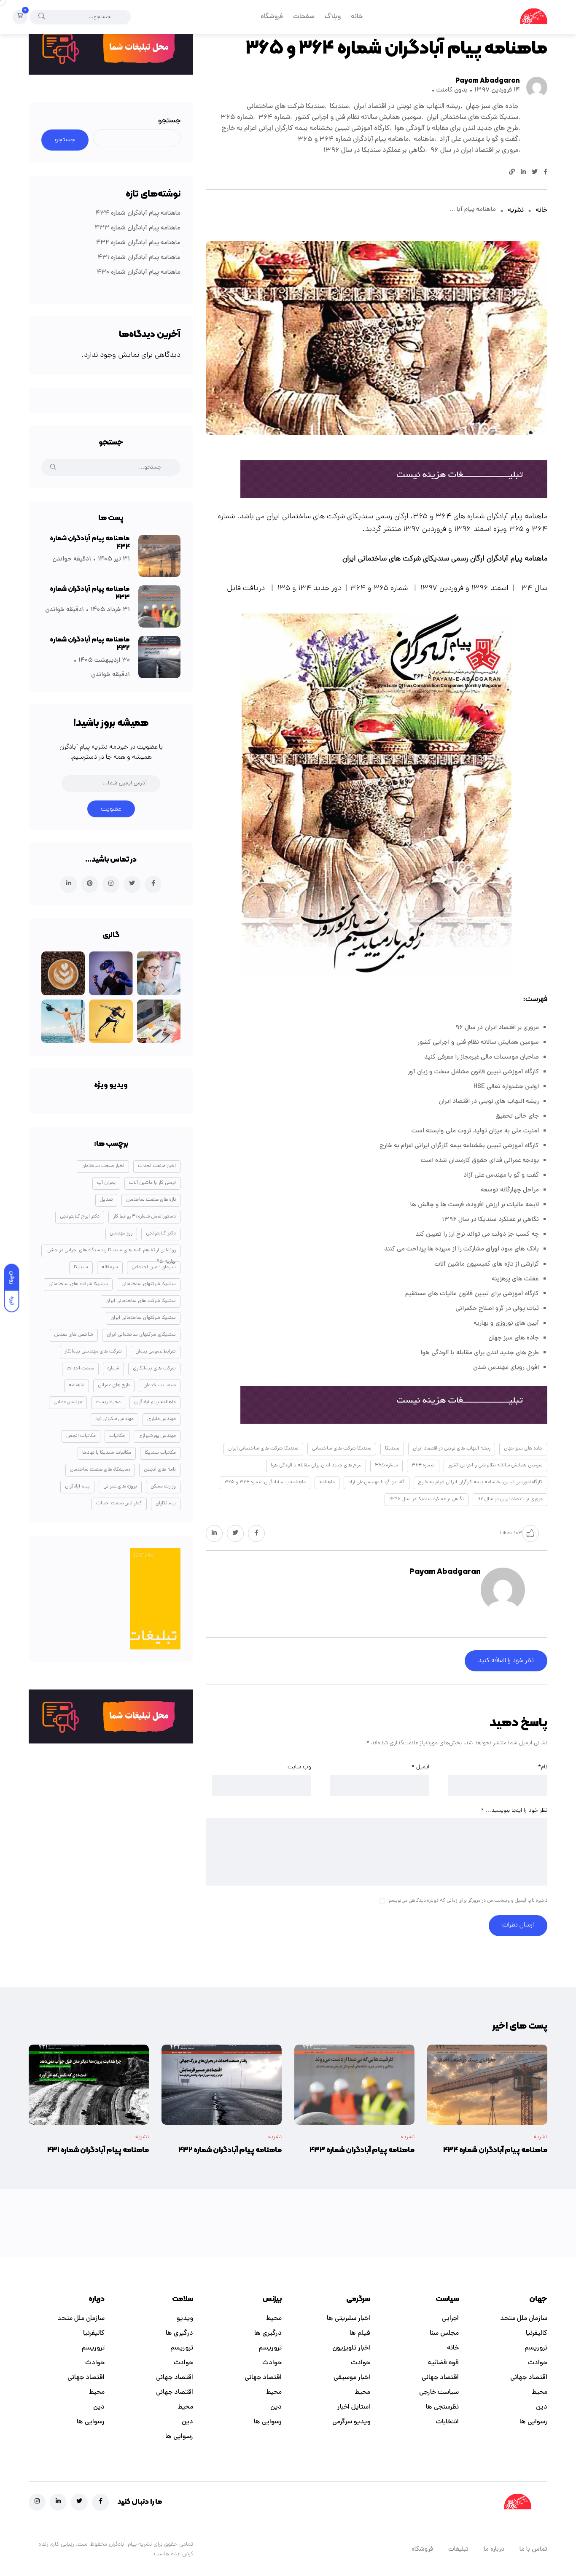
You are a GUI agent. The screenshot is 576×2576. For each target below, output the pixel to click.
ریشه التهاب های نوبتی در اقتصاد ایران (407, 107)
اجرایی (450, 2319)
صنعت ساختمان (160, 1385)
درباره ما (494, 2550)
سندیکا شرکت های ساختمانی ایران (472, 118)
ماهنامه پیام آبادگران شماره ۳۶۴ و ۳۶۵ (353, 140)
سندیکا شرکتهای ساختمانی (149, 1284)
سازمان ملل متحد (524, 2319)
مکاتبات (117, 1436)
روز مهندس (121, 1234)
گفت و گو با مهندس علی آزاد (479, 140)
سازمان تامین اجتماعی (154, 1267)
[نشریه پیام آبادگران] (534, 17)
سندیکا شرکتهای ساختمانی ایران (143, 1318)
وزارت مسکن (163, 1487)
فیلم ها (360, 2333)
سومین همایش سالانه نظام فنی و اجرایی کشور (358, 118)
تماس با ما (533, 2550)
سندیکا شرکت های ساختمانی (286, 107)
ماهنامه (424, 140)
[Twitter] (79, 2502)
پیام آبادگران (77, 1487)
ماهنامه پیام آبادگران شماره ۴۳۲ (138, 243)
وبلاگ (333, 17)
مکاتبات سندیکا (160, 1453)
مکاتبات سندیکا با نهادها (107, 1453)
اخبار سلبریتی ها (349, 2319)
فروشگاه (272, 17)
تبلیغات (458, 2550)
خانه (357, 17)
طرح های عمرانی (114, 1385)
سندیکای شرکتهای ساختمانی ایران (141, 1335)
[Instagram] (37, 2502)
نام (543, 1767)
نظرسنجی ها (442, 2407)
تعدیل (106, 1200)
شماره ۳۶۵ (237, 118)
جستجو (169, 121)
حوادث (538, 2363)
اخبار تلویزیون (351, 2348)
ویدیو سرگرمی (351, 2422)
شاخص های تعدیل (74, 1335)
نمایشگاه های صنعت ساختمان (100, 1470)
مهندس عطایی (68, 1402)
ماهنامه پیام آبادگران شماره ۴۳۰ (139, 273)
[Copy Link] (512, 173)
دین (542, 2407)
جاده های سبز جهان (492, 107)
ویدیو (185, 2319)
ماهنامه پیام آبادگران (155, 1402)
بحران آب (106, 1183)
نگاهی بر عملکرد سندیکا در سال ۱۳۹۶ (374, 151)
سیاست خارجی (439, 2393)
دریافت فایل (246, 589)
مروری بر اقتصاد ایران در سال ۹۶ (474, 151)
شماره (113, 1369)
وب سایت (299, 1767)
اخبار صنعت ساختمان (103, 1166)
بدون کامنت (452, 90)
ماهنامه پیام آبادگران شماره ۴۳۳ (138, 228)
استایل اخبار (354, 2407)
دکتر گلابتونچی (161, 1234)
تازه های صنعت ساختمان (151, 1200)
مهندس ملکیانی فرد (114, 1419)
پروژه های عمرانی (120, 1487)
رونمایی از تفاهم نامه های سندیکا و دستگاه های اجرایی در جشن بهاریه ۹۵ (112, 1252)
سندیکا (339, 107)
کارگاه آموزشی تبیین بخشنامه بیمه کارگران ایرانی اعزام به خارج (305, 129)
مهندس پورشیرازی (157, 1436)
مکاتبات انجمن (81, 1436)
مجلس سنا (444, 2333)
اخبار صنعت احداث (157, 1166)
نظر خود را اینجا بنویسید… (514, 1811)
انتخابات (447, 2422)
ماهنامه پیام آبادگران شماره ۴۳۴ (138, 214)
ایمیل (420, 1767)
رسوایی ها (533, 2422)
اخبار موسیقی (352, 2378)
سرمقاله (110, 1267)
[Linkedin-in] (58, 2502)
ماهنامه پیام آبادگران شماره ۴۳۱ (139, 258)
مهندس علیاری (161, 1419)
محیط (540, 2393)
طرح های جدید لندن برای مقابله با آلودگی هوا (456, 129)
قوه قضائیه (443, 2363)
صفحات (304, 17)
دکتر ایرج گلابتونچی (80, 1217)
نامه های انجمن (160, 1470)
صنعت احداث (80, 1369)
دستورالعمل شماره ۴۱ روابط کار (144, 1217)
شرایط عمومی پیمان (156, 1352)
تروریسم (536, 2348)
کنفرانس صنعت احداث (119, 1504)
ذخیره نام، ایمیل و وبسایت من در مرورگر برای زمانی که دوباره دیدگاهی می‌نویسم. (467, 1901)
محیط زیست (108, 1402)
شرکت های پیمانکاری (154, 1369)
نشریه (516, 210)
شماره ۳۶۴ (274, 118)
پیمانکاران (166, 1504)
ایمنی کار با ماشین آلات (152, 1183)
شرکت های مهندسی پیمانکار (93, 1352)
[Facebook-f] (100, 2502)
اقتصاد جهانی (529, 2378)
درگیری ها (268, 2333)
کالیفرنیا (537, 2333)
